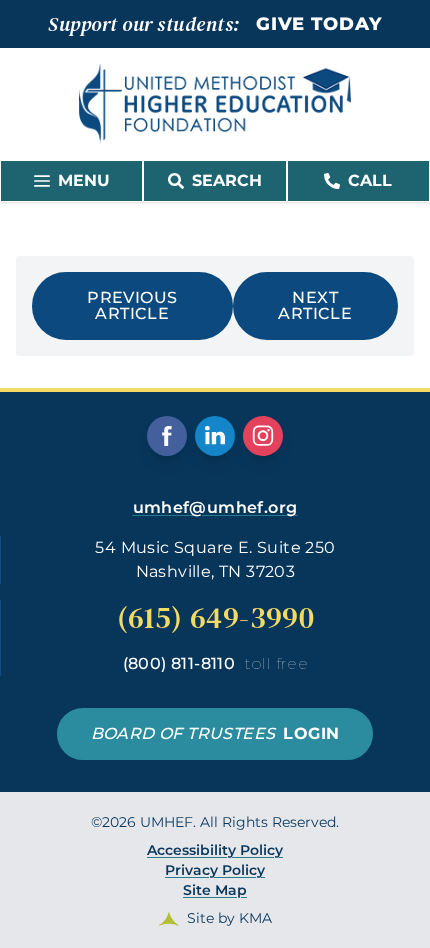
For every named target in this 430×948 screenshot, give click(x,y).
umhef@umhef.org (215, 507)
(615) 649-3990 (216, 618)
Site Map (215, 890)
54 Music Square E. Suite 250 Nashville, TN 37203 (215, 559)
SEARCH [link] (227, 180)
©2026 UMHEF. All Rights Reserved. (215, 870)
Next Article (315, 305)
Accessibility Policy (215, 850)
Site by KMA (229, 918)
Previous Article (132, 305)
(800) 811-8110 (216, 663)
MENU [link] (84, 180)
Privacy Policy (215, 870)
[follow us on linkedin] (215, 436)
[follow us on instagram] (263, 436)
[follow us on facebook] (167, 436)
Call (370, 180)
